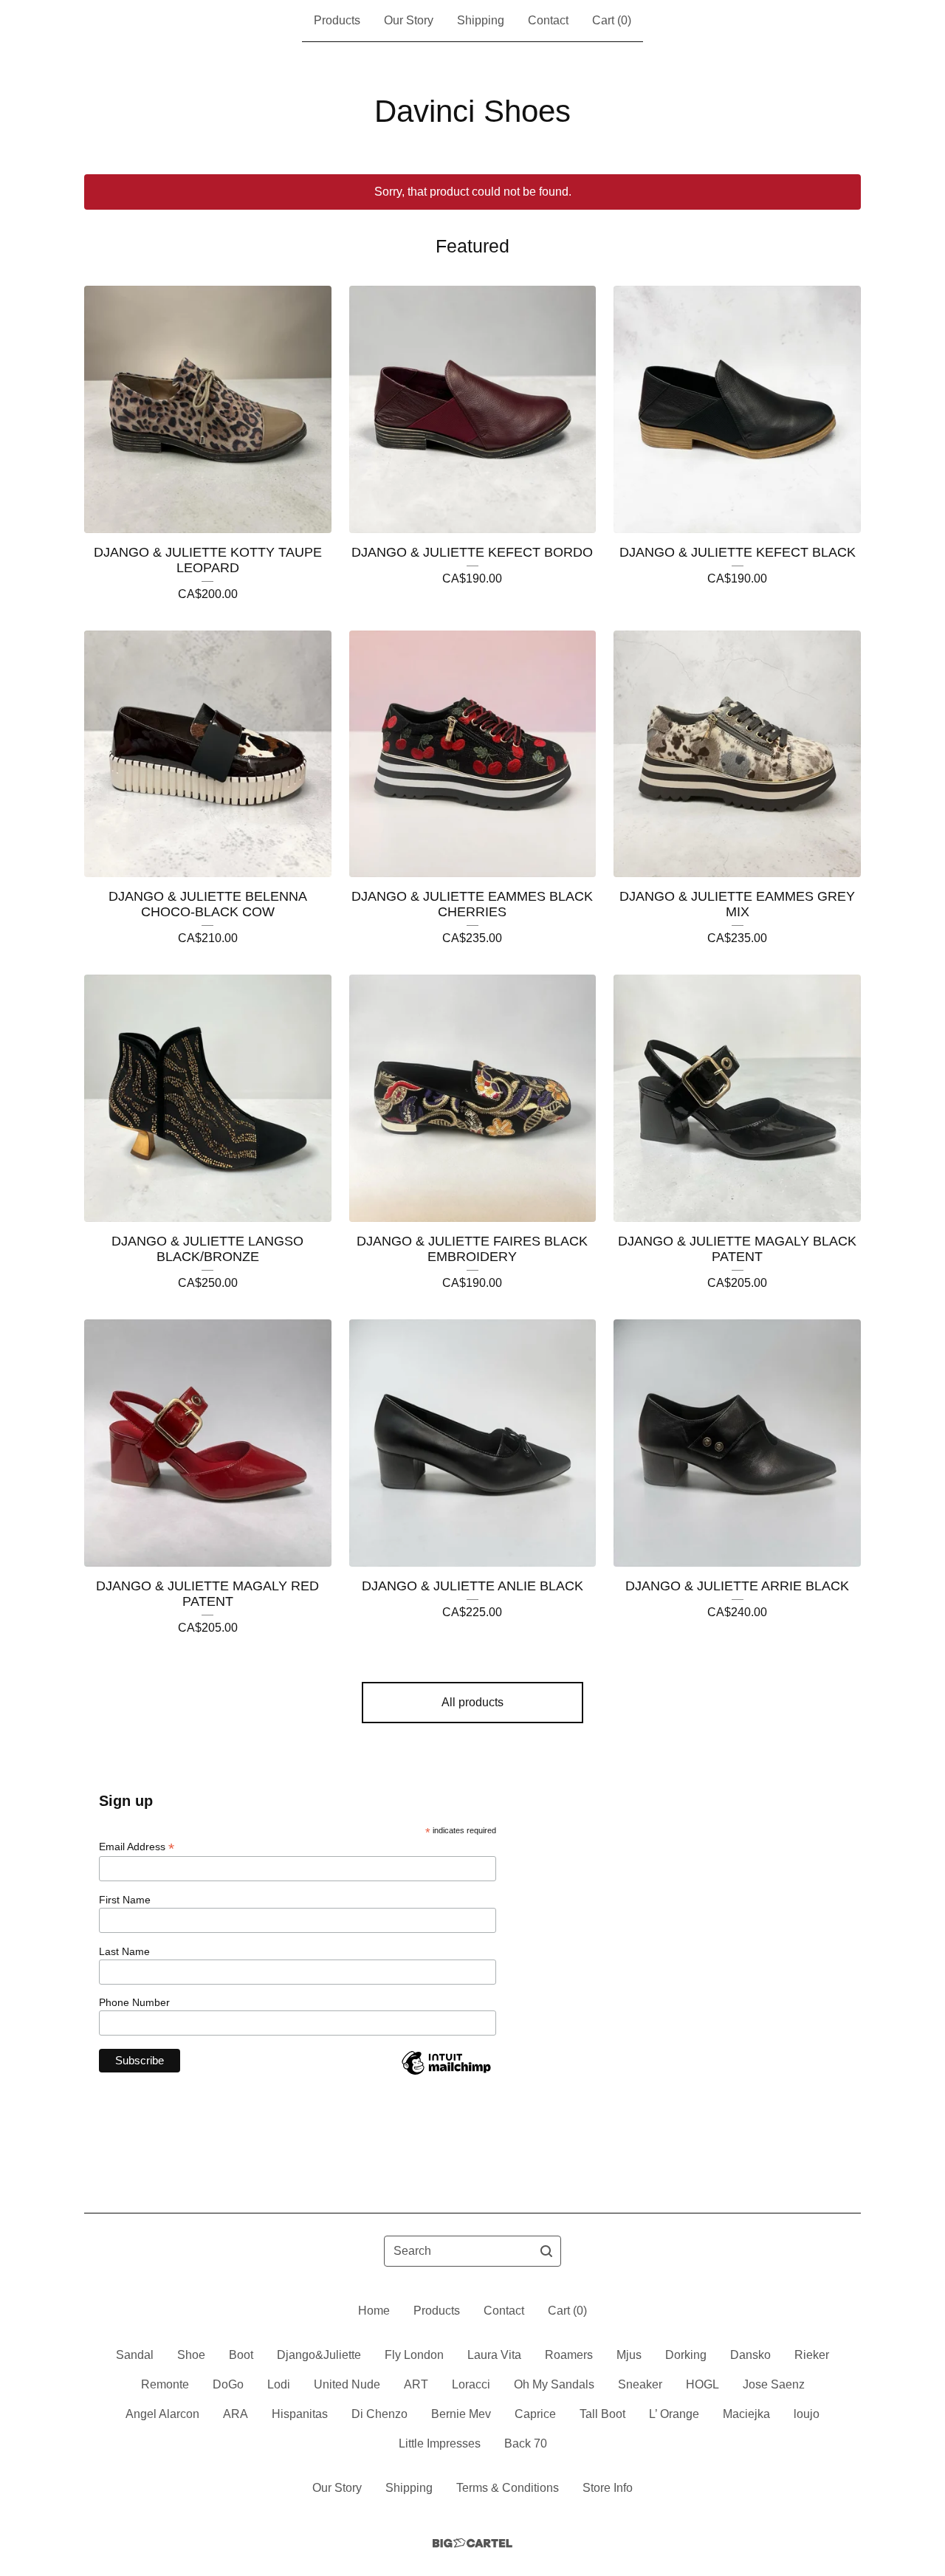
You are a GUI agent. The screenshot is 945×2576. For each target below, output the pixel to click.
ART (416, 2384)
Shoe (191, 2355)
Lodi (279, 2384)
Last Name (124, 1951)
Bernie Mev (461, 2414)
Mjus (629, 2355)
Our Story (409, 20)
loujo (807, 2414)
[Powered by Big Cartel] (472, 2543)
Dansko (750, 2355)
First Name (125, 1900)
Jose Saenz (774, 2384)
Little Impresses (440, 2443)
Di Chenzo (379, 2414)
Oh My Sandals (554, 2384)
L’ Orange (674, 2414)
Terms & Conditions (508, 2488)
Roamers (569, 2355)
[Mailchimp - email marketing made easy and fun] (446, 2074)
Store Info (608, 2488)
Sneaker (640, 2384)
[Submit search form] (546, 2251)
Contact (548, 20)
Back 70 (526, 2443)
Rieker (812, 2355)
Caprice (535, 2414)
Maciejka (746, 2414)
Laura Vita (494, 2355)
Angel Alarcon (162, 2414)
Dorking (686, 2355)
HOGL (702, 2384)
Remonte (165, 2384)
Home (374, 2311)
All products (472, 1702)
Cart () (612, 20)
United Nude (347, 2384)
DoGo (228, 2384)
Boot (241, 2355)
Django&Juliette (319, 2355)
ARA (236, 2414)
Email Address (137, 1847)
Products (337, 20)
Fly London (414, 2355)
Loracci (471, 2384)
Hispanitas (300, 2414)
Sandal (135, 2355)
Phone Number (134, 2002)
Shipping (481, 20)
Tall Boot (602, 2414)
